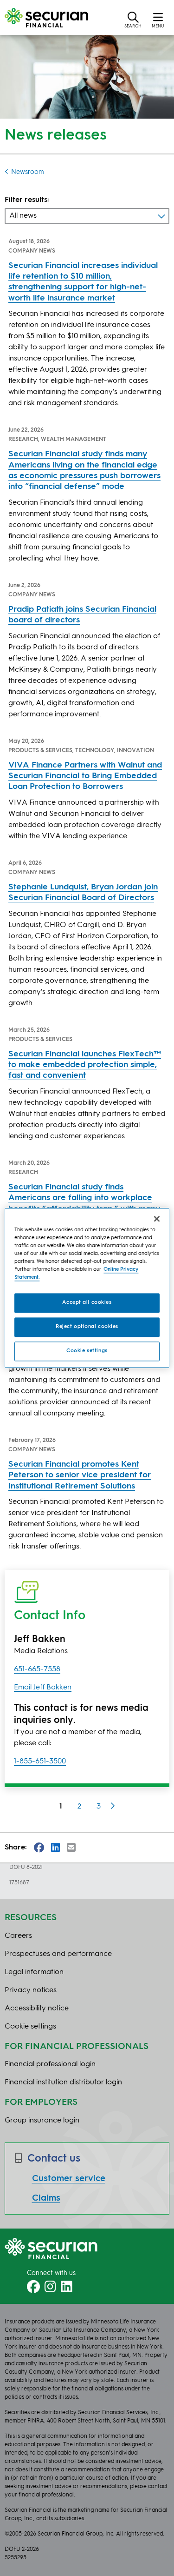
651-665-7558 (37, 1669)
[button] (133, 20)
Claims (46, 2198)
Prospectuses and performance (58, 1954)
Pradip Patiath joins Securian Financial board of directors (82, 615)
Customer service (69, 2179)
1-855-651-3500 (40, 1762)
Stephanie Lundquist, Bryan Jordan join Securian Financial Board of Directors (83, 892)
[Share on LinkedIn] (55, 1848)
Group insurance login (42, 2121)
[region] (87, 1288)
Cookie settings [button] (30, 2027)
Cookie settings (87, 1351)
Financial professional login (50, 2064)
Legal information (34, 1972)
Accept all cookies (87, 1303)
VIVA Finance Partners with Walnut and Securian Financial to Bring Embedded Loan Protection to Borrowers (85, 776)
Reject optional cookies (87, 1327)
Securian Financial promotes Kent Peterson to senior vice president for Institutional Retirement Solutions (80, 1475)
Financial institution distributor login (63, 2082)
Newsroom (28, 172)
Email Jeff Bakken (43, 1688)
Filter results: (27, 200)
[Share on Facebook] (39, 1848)
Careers (18, 1936)
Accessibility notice (37, 2009)
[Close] (157, 1219)
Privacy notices (31, 1990)
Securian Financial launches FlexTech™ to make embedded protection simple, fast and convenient (85, 1065)
